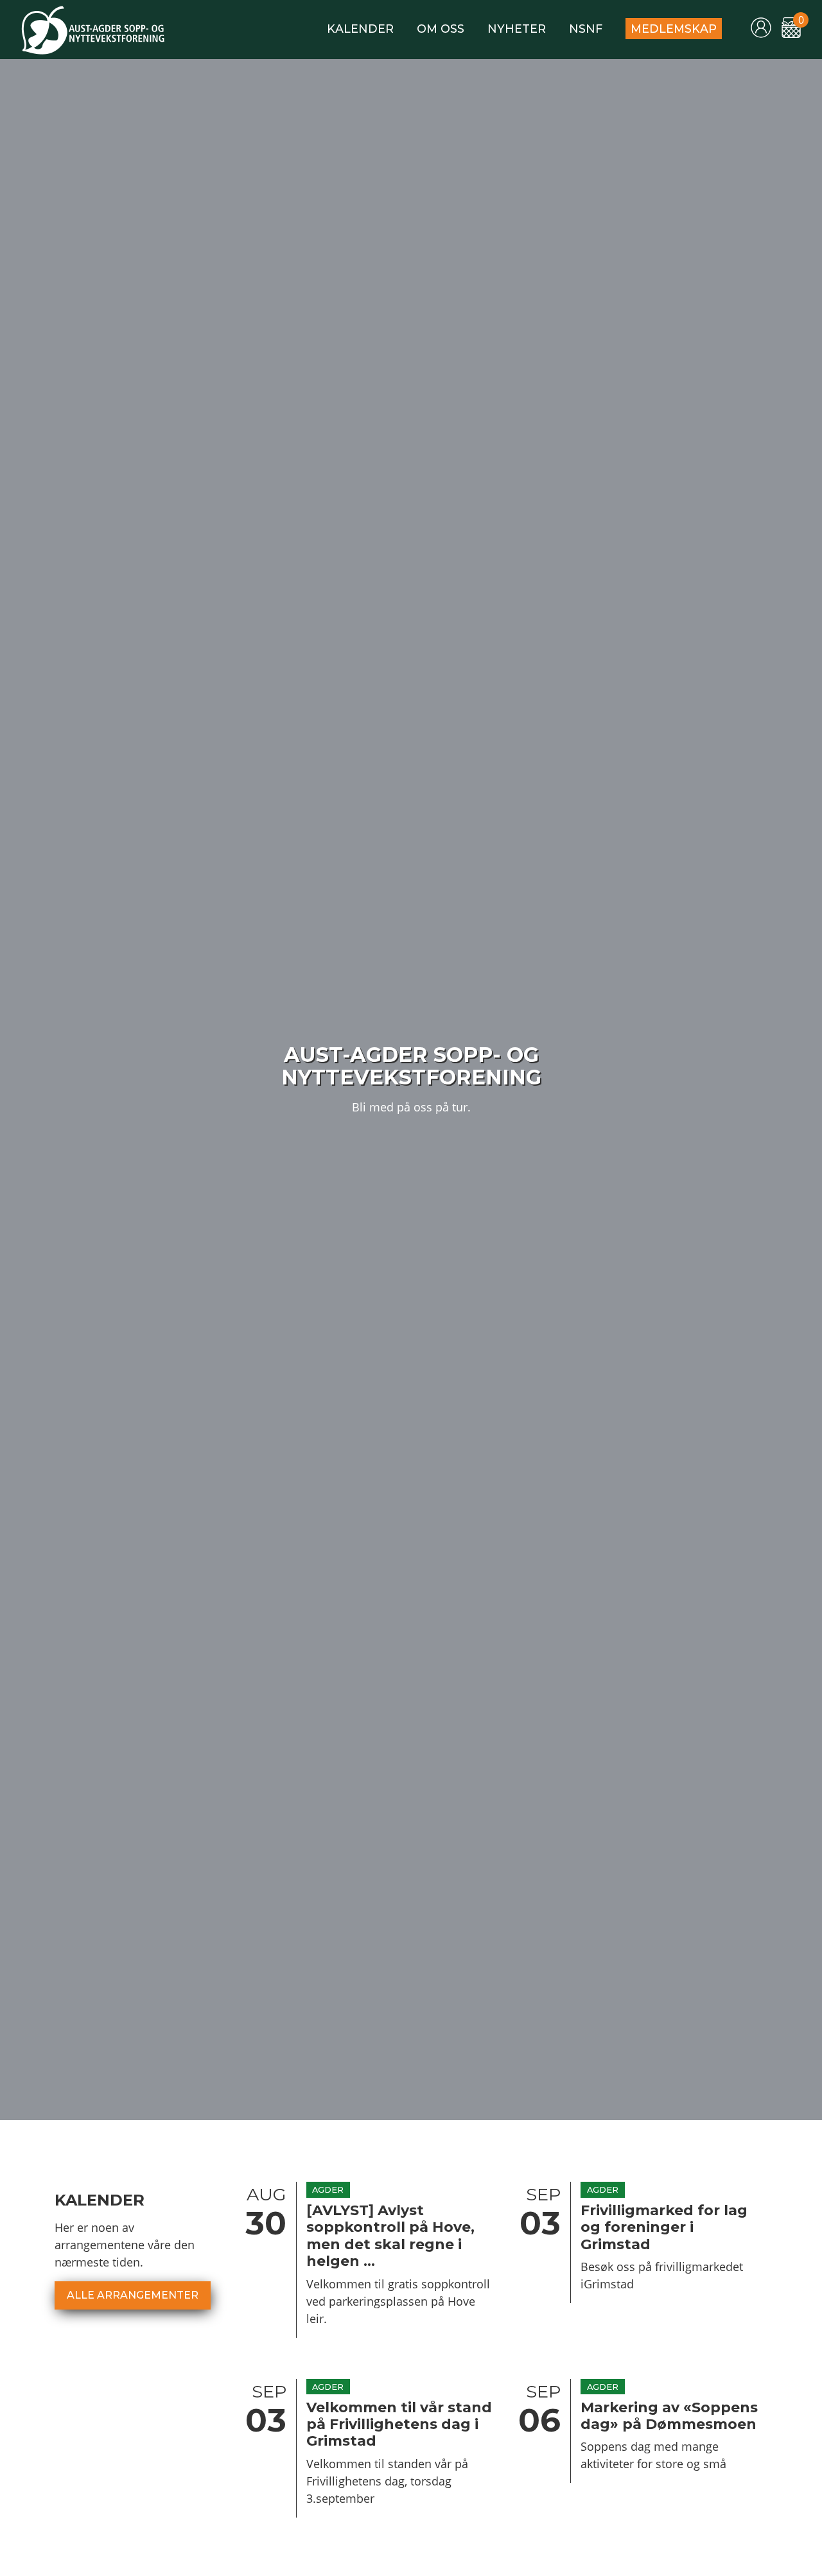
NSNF (586, 29)
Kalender (360, 29)
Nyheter (517, 29)
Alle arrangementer (133, 2295)
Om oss (441, 29)
